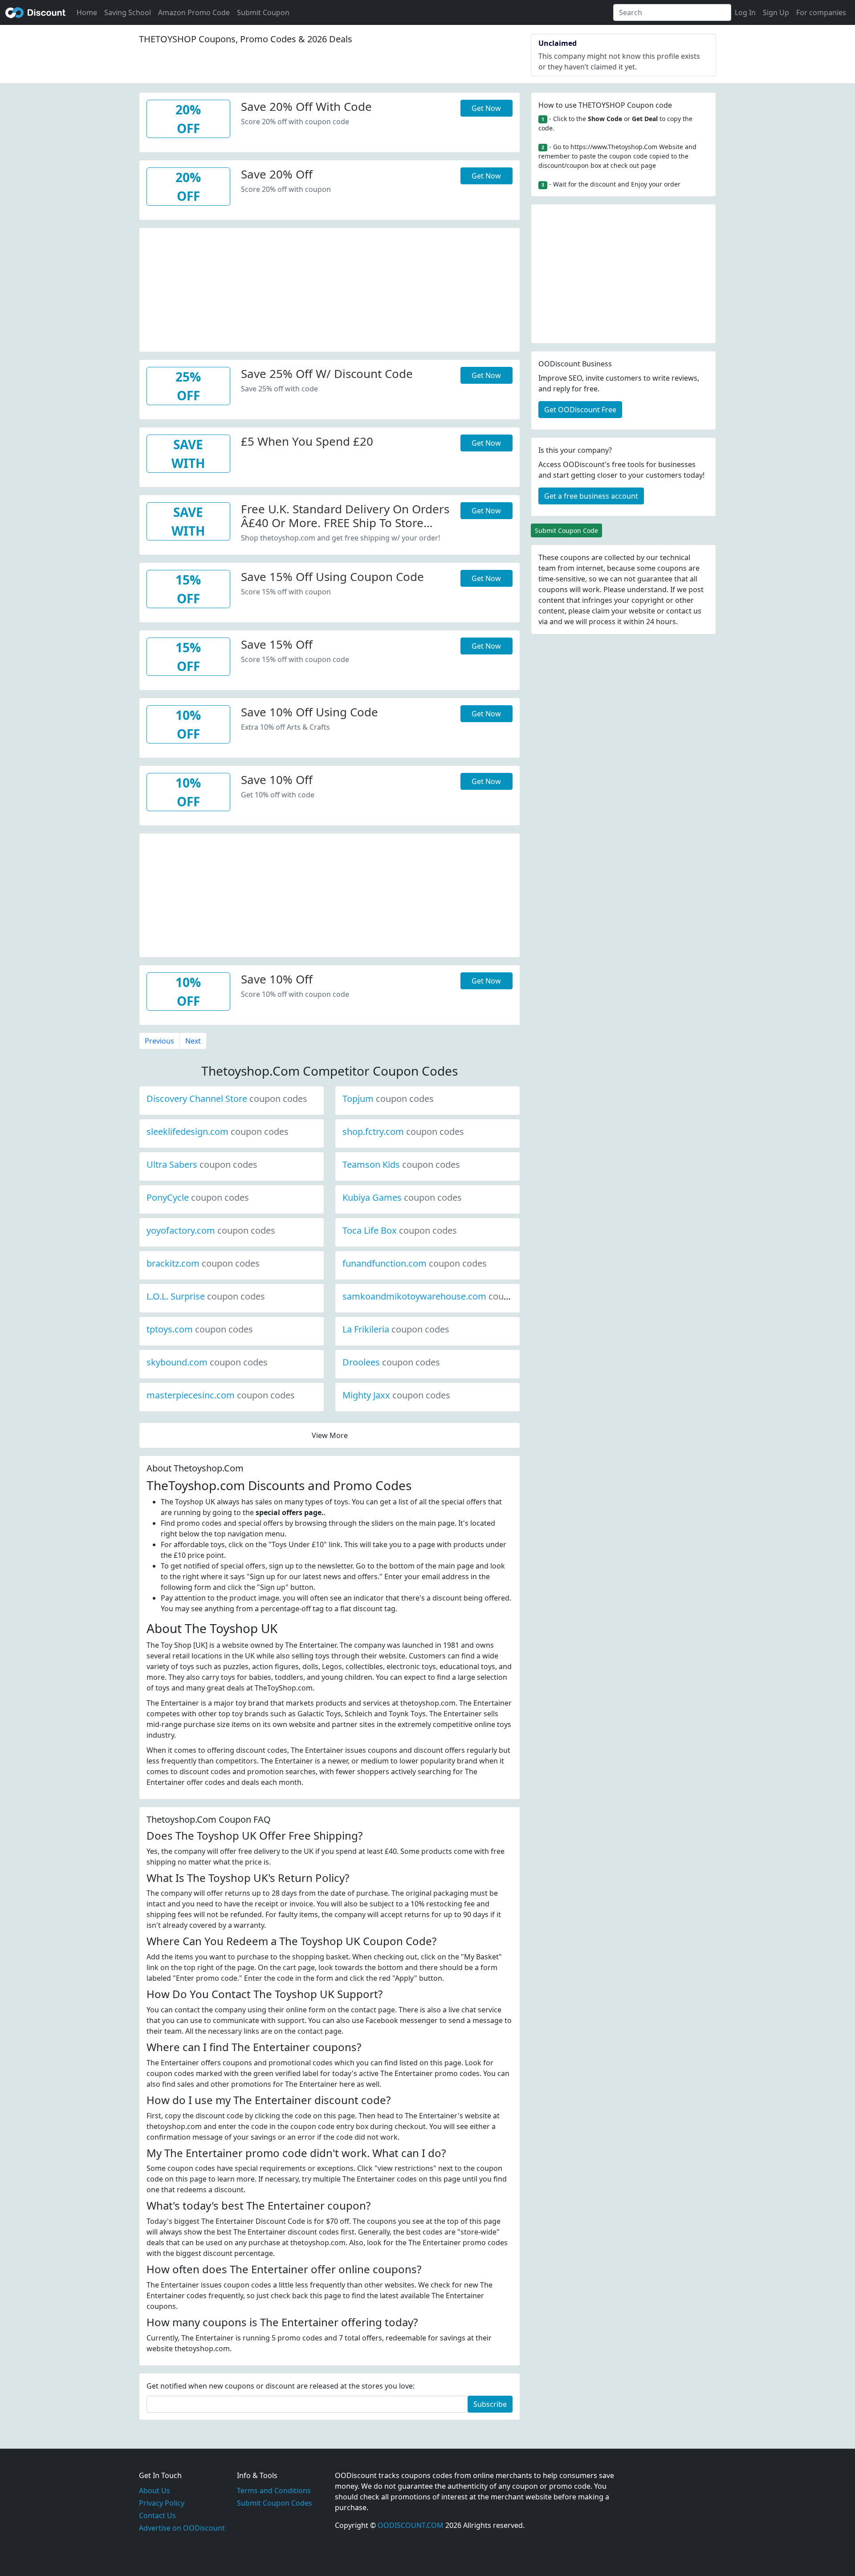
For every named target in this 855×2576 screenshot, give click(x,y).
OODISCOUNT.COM (411, 2525)
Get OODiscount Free (580, 410)
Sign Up (776, 12)
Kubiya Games (402, 1197)
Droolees (391, 1362)
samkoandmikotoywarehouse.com (444, 1296)
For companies (821, 12)
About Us (155, 2491)
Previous (159, 1041)
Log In (745, 12)
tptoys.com (200, 1329)
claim (601, 611)
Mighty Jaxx (396, 1395)
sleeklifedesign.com (218, 1132)
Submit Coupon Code (566, 530)
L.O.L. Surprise (206, 1296)
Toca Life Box (400, 1230)
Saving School (128, 12)
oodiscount (36, 12)
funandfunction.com (415, 1263)
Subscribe (490, 2404)
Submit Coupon (263, 12)
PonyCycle (198, 1197)
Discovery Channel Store (227, 1099)
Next (193, 1041)
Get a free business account (591, 496)
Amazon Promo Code (194, 12)
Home (87, 12)
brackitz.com (203, 1263)
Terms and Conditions (274, 2491)
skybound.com (207, 1362)
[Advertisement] (330, 290)
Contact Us (157, 2515)
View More (330, 1435)
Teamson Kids (401, 1164)
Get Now (486, 108)
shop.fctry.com (403, 1132)
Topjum (388, 1099)
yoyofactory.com (211, 1230)
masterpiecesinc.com (221, 1395)
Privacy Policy (162, 2503)
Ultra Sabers (202, 1164)
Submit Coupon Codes (275, 2503)
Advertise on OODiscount (182, 2528)
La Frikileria (396, 1329)
